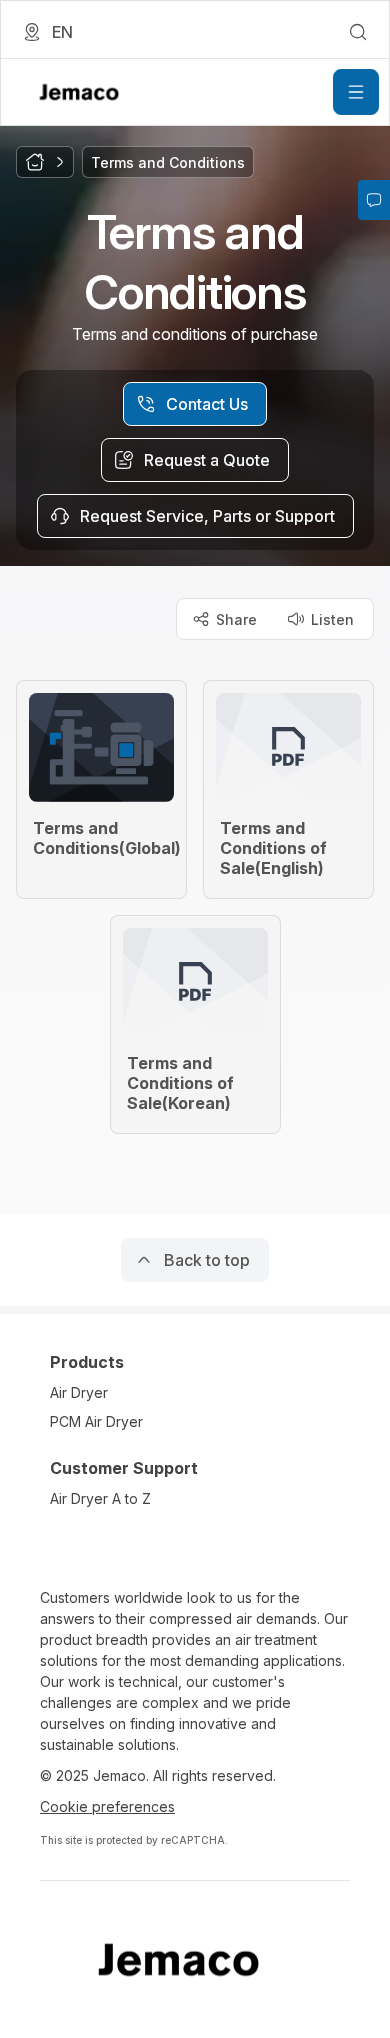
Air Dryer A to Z (100, 1498)
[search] (358, 32)
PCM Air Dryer (96, 1421)
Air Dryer (79, 1392)
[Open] (356, 92)
